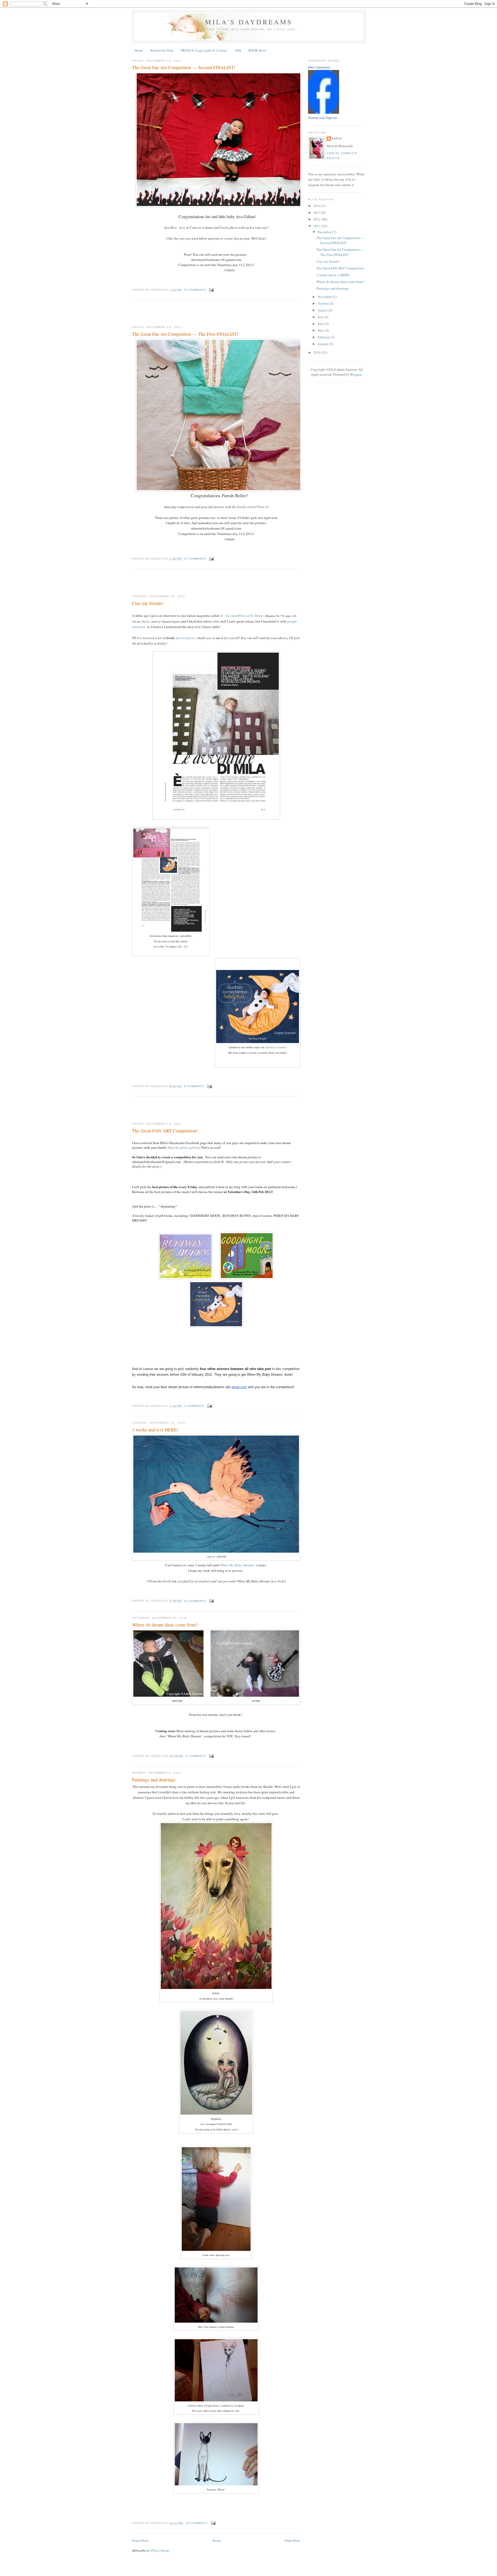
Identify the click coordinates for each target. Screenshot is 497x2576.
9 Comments (196, 1756)
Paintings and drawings (154, 1780)
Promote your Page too (323, 118)
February (324, 337)
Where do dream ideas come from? (165, 1625)
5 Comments (194, 1406)
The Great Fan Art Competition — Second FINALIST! (184, 67)
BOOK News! (258, 50)
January (323, 344)
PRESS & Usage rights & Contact (204, 50)
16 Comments (195, 290)
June (321, 324)
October (324, 303)
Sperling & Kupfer (275, 1047)
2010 (317, 352)
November (325, 297)
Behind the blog (162, 50)
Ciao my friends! (148, 603)
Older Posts (292, 2541)
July (321, 317)
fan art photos (186, 638)
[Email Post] (211, 290)
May (321, 330)
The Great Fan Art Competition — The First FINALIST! (185, 334)
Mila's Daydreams (249, 22)
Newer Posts (140, 2541)
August (323, 310)
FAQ (238, 50)
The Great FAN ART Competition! (165, 1131)
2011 (317, 226)
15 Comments (195, 559)
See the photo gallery (184, 1147)
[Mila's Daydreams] (324, 112)
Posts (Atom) (160, 2550)
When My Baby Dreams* (238, 1565)
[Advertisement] (193, 313)
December (325, 232)
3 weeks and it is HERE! (155, 1430)
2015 (317, 206)
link (167, 946)
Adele (337, 138)
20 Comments (195, 1601)
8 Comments (194, 1086)
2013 (317, 212)
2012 (317, 219)
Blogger (356, 374)
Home (139, 50)
